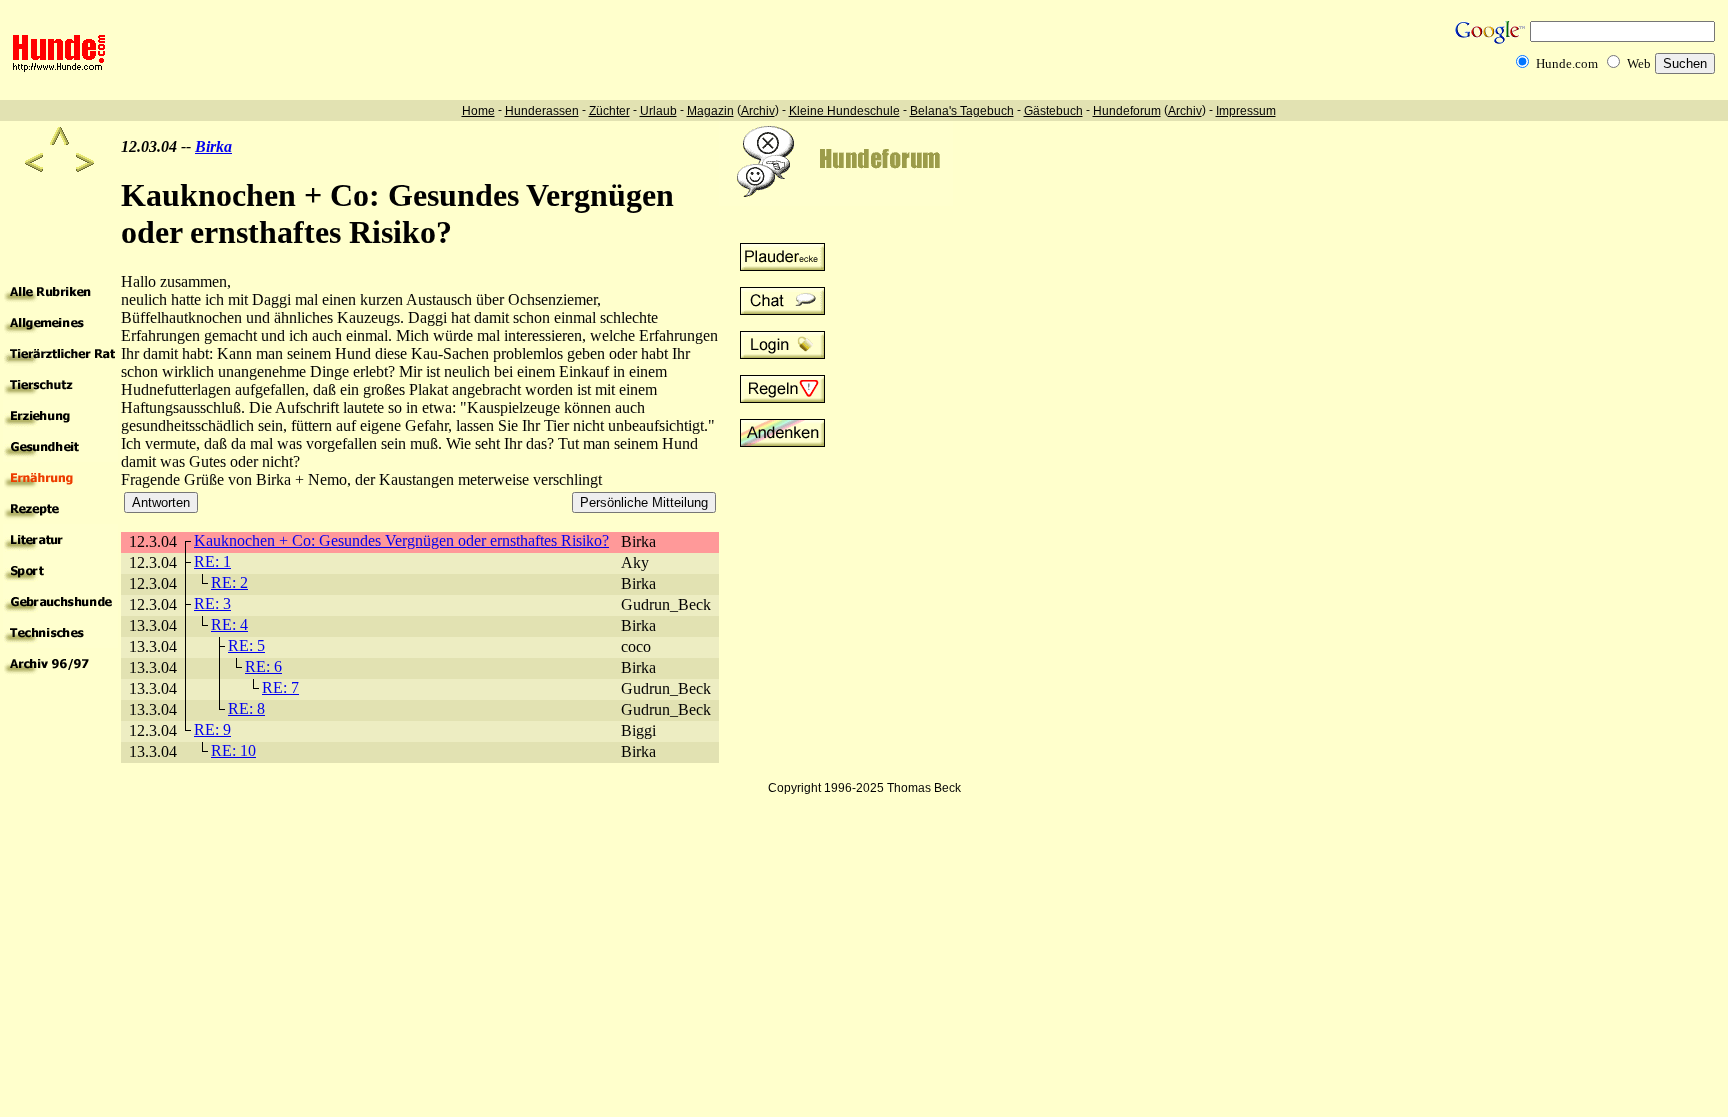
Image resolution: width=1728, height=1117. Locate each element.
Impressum (1246, 111)
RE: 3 (212, 603)
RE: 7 (280, 687)
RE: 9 (212, 729)
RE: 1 (212, 561)
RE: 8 (246, 708)
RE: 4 (229, 624)
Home (478, 111)
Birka (213, 146)
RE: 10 (233, 750)
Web (1639, 63)
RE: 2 (229, 582)
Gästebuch (1053, 111)
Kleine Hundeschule (844, 111)
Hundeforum (1127, 111)
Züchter (609, 111)
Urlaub (658, 111)
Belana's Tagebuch (962, 111)
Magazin (710, 111)
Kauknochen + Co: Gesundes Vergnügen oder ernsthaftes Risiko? (401, 540)
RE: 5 (246, 645)
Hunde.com (1567, 63)
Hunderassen (542, 111)
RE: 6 (263, 666)
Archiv (758, 111)
